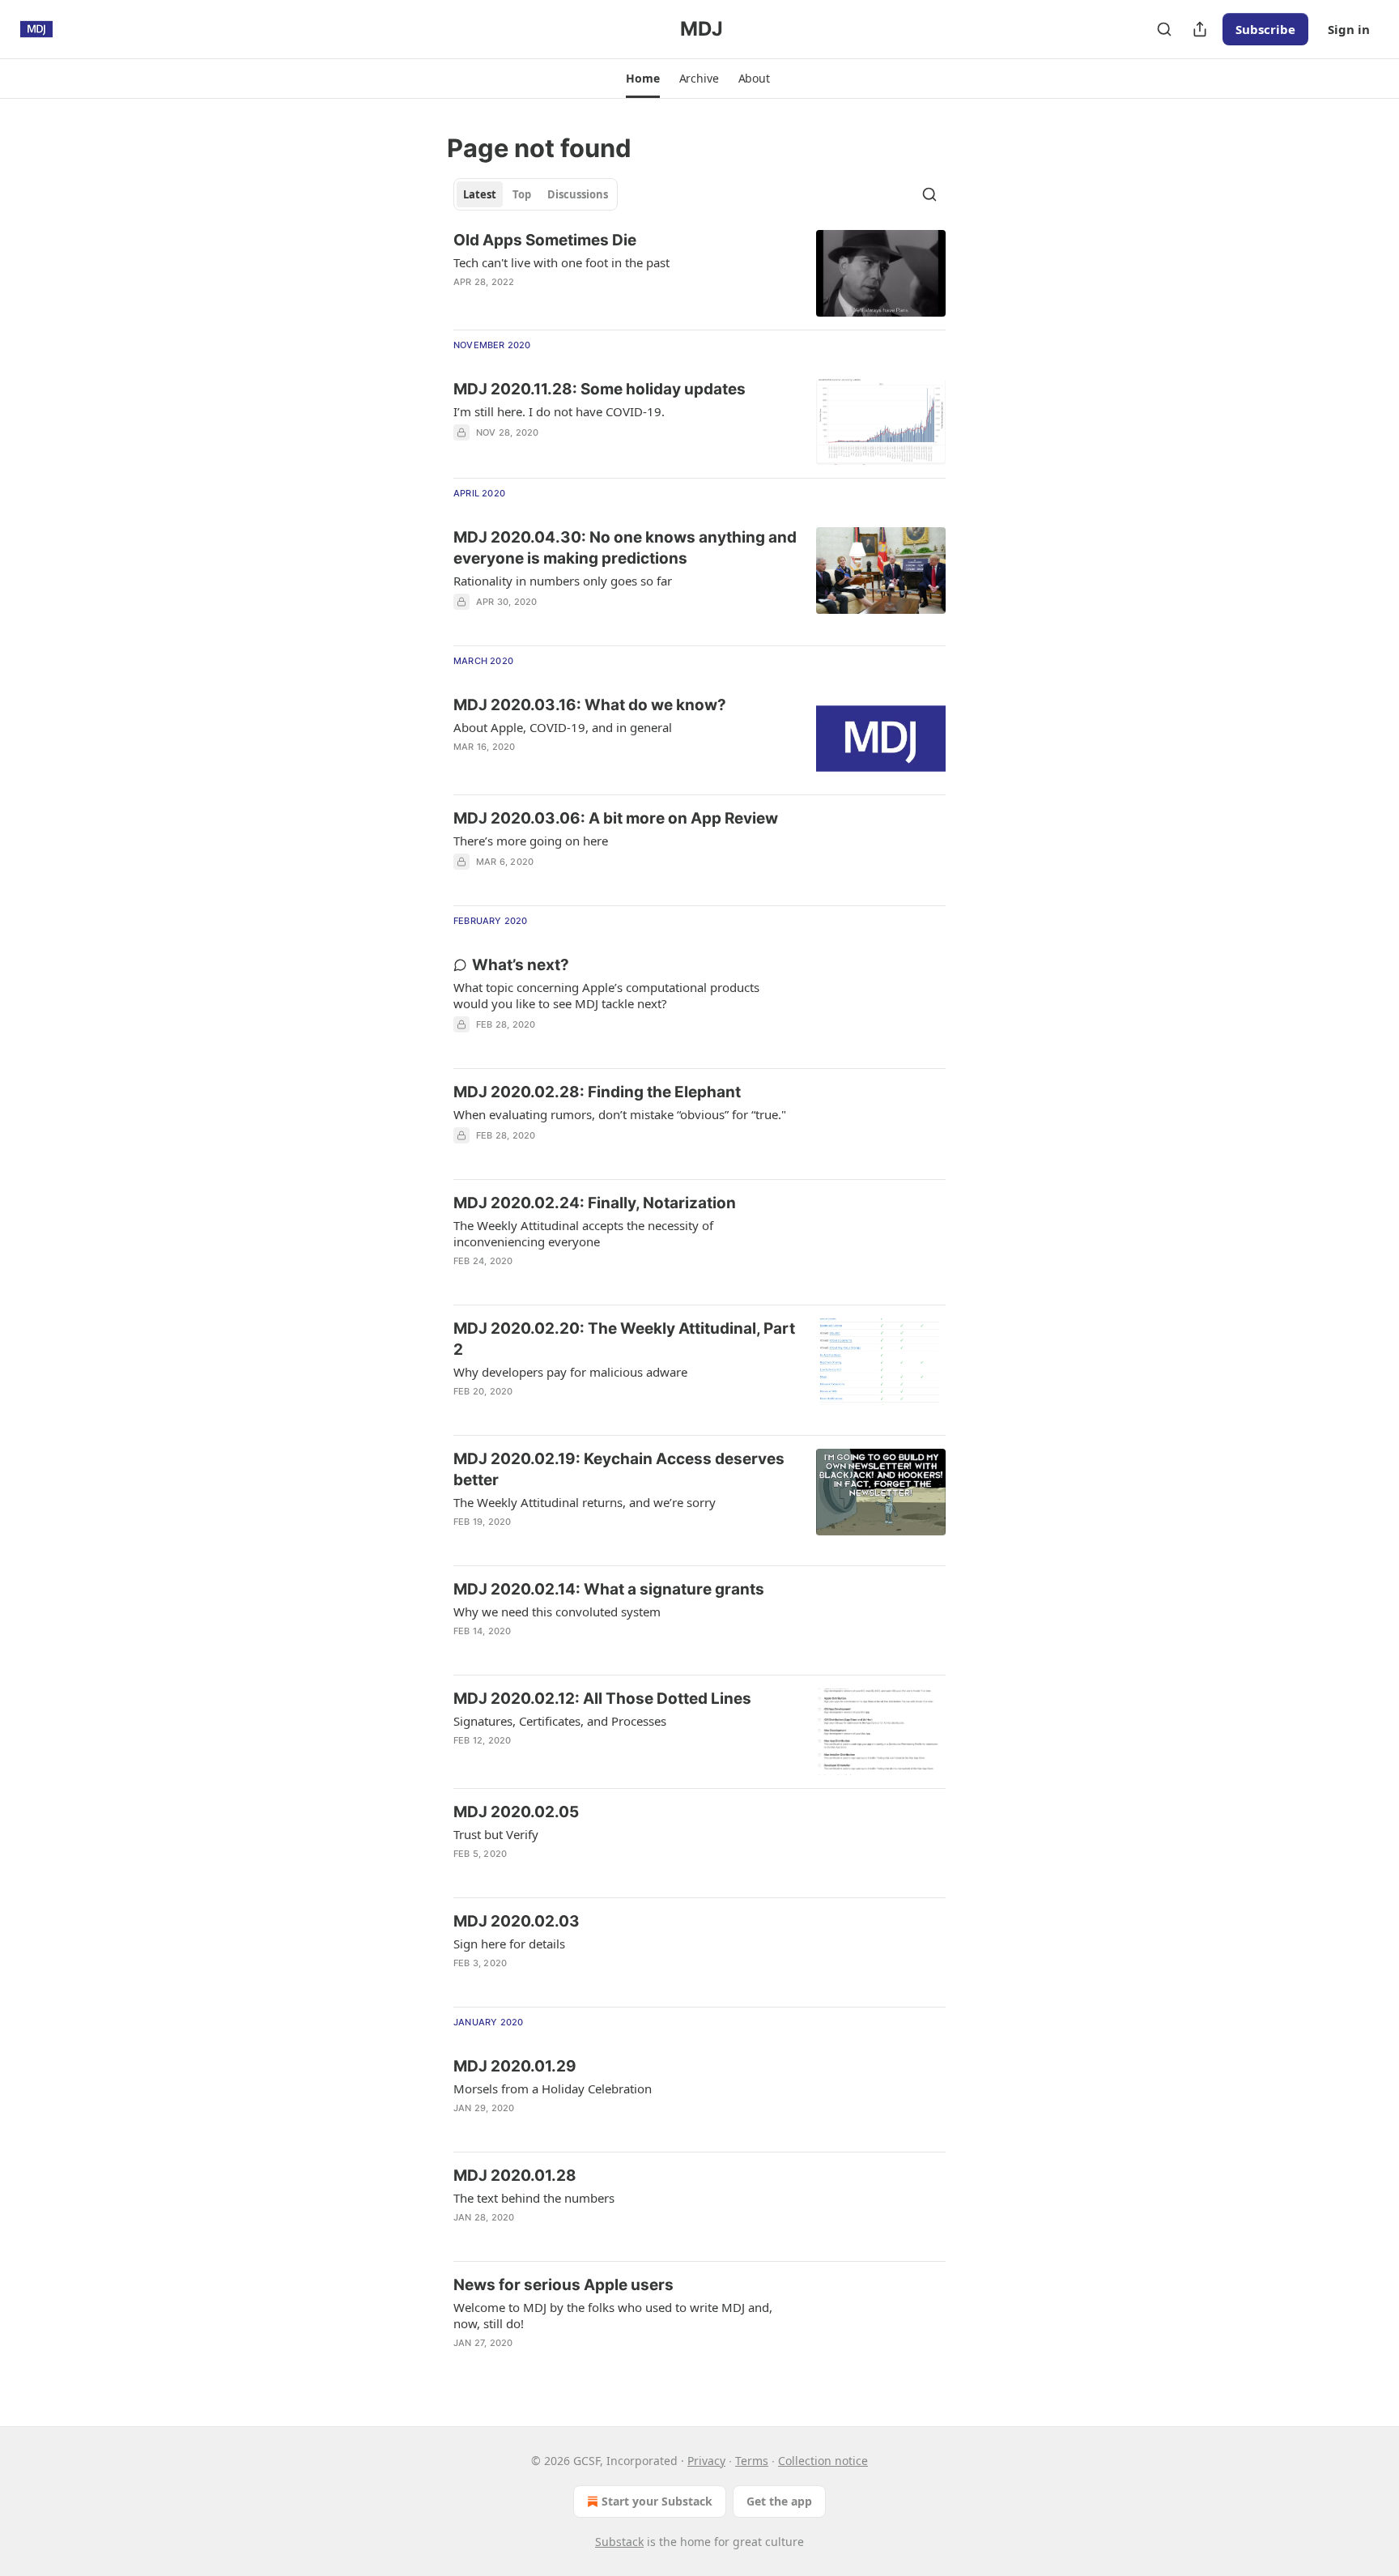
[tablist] (536, 194)
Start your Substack (657, 2501)
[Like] (464, 2364)
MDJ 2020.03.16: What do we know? (590, 705)
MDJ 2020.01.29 (515, 2066)
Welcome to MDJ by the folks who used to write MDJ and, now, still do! (613, 2315)
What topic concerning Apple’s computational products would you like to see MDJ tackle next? (606, 995)
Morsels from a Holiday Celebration (553, 2088)
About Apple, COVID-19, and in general (563, 727)
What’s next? (521, 965)
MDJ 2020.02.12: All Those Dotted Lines (602, 1699)
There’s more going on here (531, 841)
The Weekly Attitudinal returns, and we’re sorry (585, 1502)
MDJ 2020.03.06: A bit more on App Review (616, 818)
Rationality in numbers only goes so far (563, 581)
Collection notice (823, 2461)
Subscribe (1265, 29)
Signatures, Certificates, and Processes (560, 1721)
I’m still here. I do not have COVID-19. (559, 411)
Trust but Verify (496, 1834)
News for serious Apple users (563, 2285)
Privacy (706, 2461)
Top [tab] (522, 194)
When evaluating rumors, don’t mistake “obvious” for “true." (620, 1114)
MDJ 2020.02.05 (516, 1812)
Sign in (1349, 29)
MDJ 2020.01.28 (515, 2176)
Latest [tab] (480, 194)
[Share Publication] (1200, 29)
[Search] (1164, 29)
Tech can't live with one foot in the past (561, 262)
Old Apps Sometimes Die (545, 240)
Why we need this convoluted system (557, 1612)
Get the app (779, 2501)
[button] (642, 79)
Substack (619, 2542)
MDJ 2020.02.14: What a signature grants (609, 1589)
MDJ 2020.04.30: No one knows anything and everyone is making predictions (625, 548)
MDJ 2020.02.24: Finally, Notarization (595, 1203)
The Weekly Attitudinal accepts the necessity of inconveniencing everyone (583, 1233)
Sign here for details (509, 1944)
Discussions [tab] (578, 194)
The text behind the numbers (534, 2198)
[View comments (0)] (575, 768)
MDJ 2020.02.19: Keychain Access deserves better (619, 1469)
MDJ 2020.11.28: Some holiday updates (600, 389)
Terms (752, 2461)
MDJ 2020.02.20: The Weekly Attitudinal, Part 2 (624, 1339)
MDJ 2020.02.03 (517, 1921)
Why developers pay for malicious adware (570, 1372)
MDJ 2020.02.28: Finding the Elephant (597, 1092)
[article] (699, 273)
